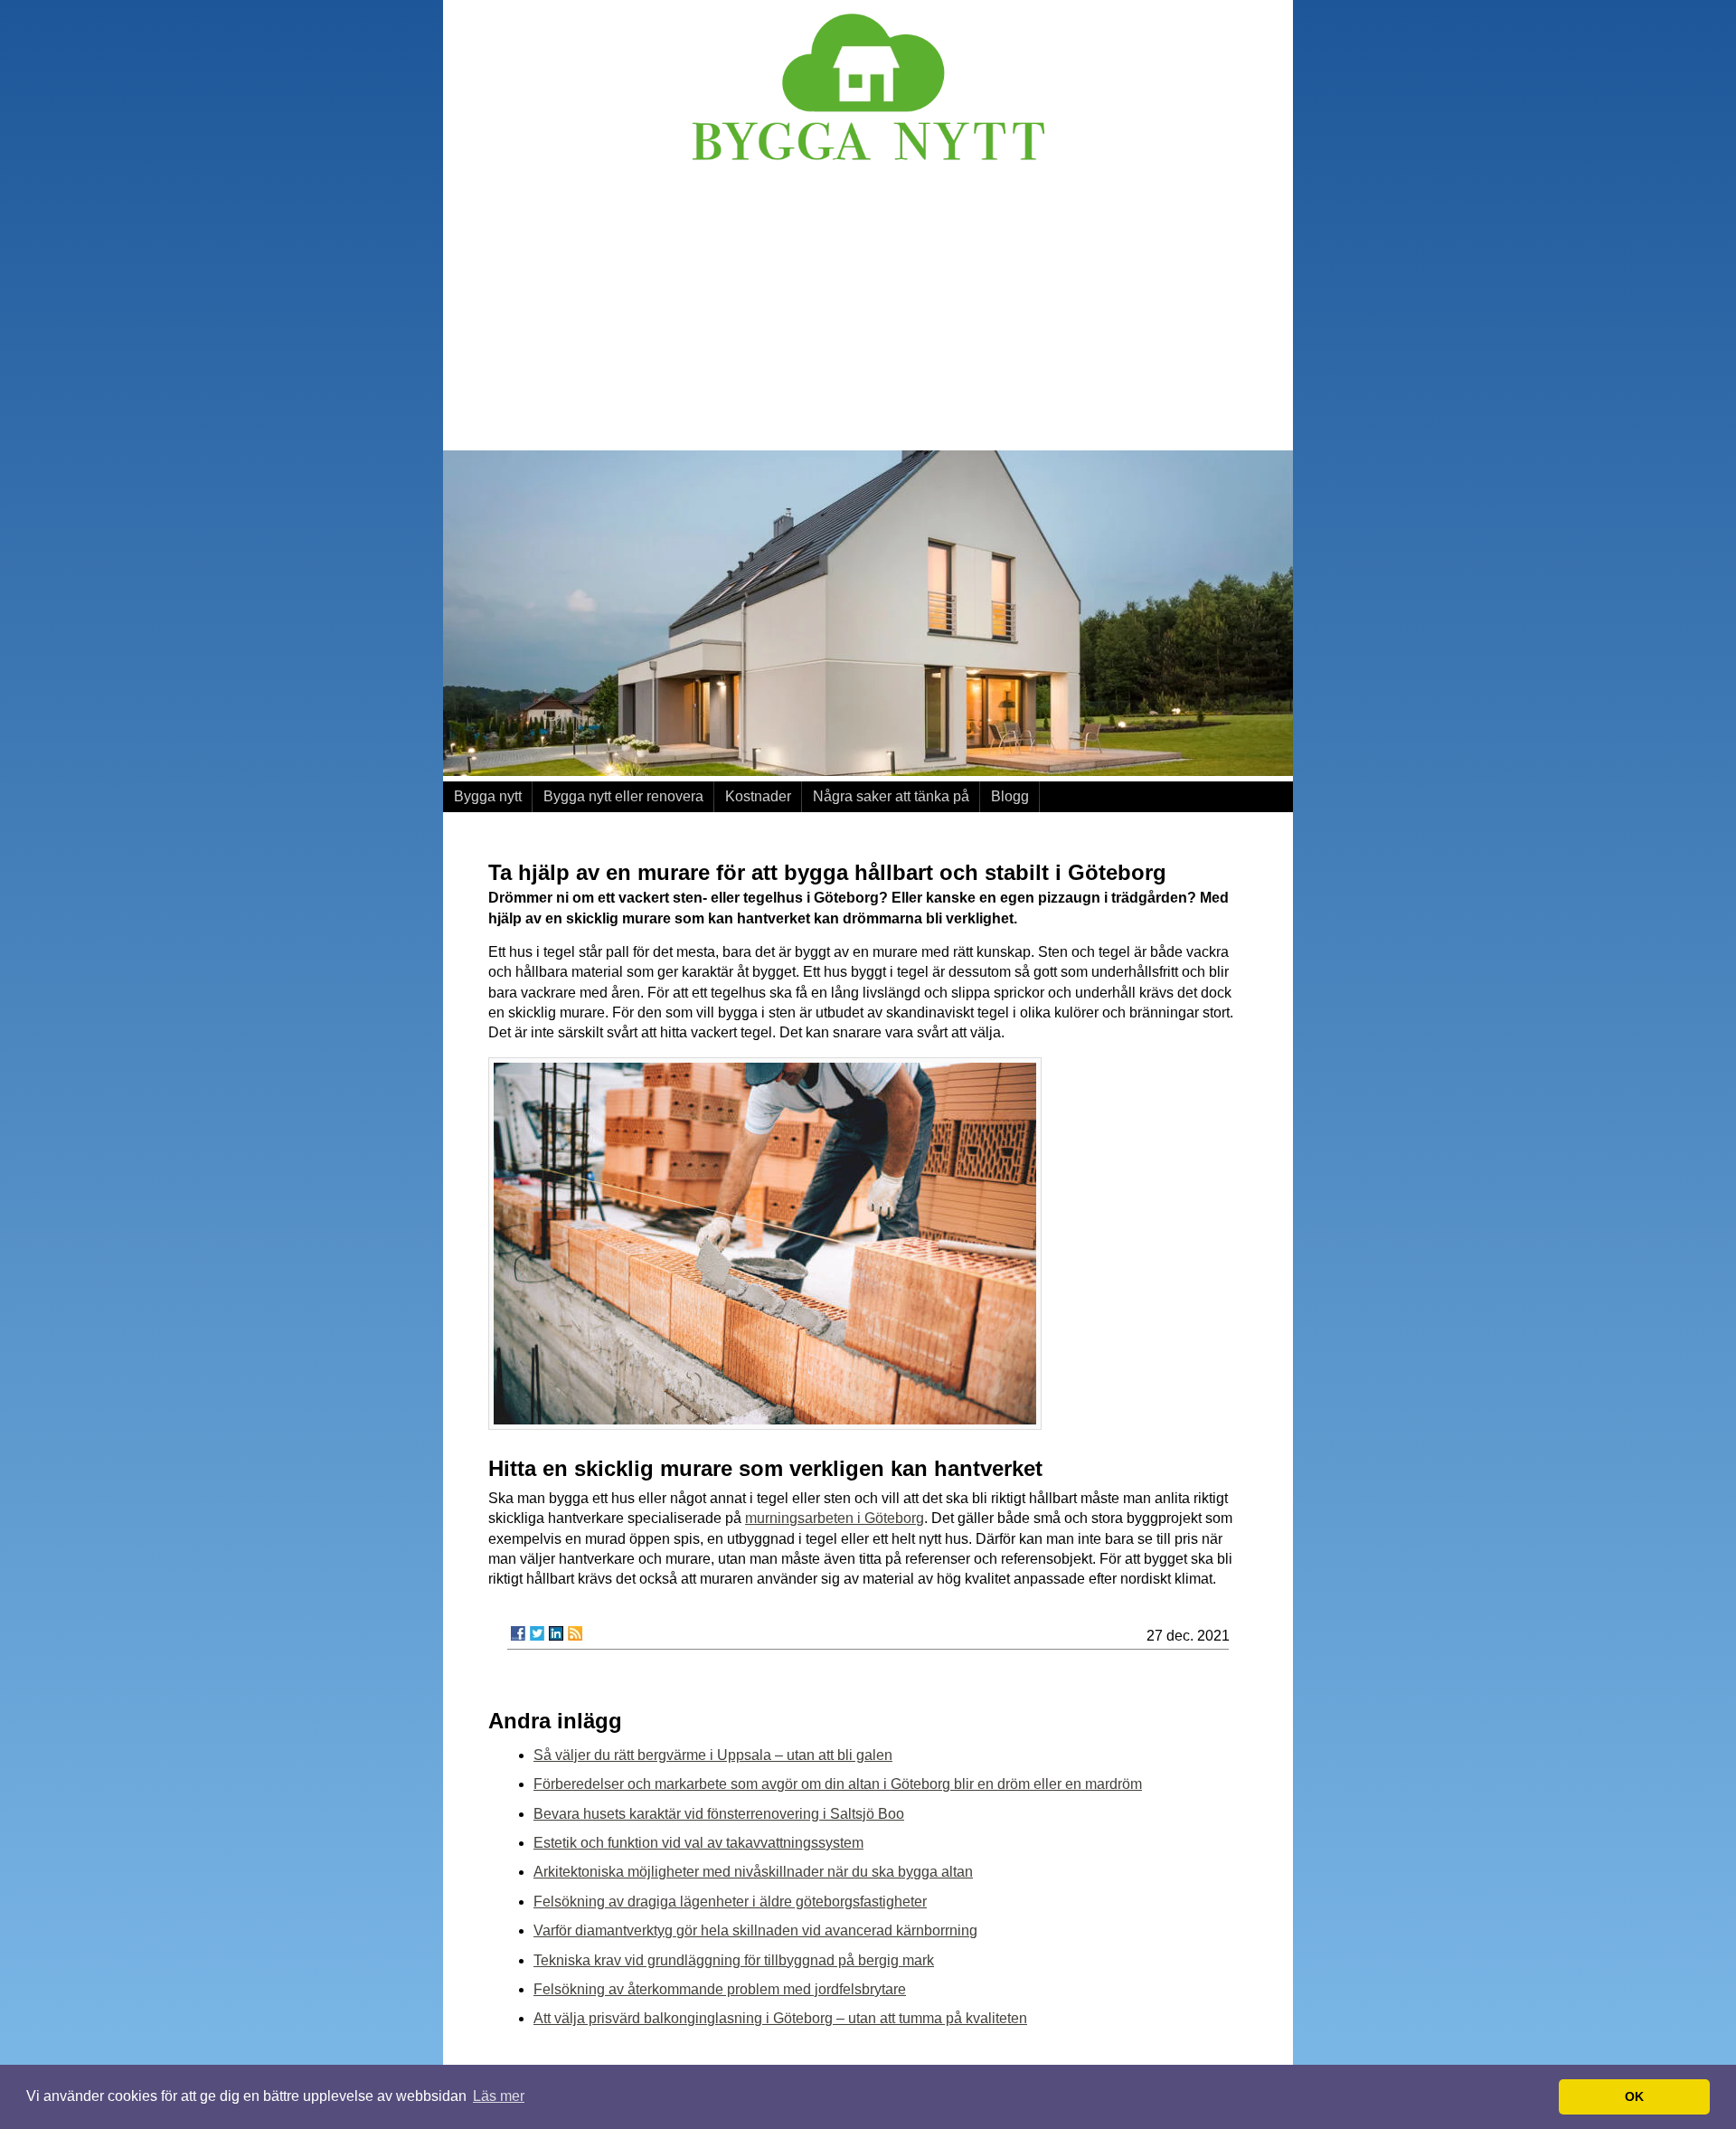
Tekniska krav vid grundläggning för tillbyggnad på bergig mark (734, 1960)
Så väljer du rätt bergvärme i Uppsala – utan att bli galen (713, 1755)
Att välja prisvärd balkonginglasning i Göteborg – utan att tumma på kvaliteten (780, 2018)
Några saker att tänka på (891, 796)
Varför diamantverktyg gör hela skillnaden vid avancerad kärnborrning (755, 1930)
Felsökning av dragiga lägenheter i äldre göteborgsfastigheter (730, 1902)
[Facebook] (518, 1633)
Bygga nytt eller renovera (623, 796)
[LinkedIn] (556, 1633)
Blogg (1010, 796)
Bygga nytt (488, 796)
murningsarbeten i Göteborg (835, 1518)
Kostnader (758, 796)
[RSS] (575, 1633)
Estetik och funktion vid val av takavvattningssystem (698, 1843)
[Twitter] (537, 1633)
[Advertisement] (868, 310)
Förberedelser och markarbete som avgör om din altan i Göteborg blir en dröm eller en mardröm (838, 1784)
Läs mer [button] (499, 2096)
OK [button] (1634, 2096)
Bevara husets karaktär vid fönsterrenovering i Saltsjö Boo (719, 1814)
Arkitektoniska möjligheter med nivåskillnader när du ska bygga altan (753, 1872)
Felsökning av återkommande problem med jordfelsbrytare (720, 1989)
